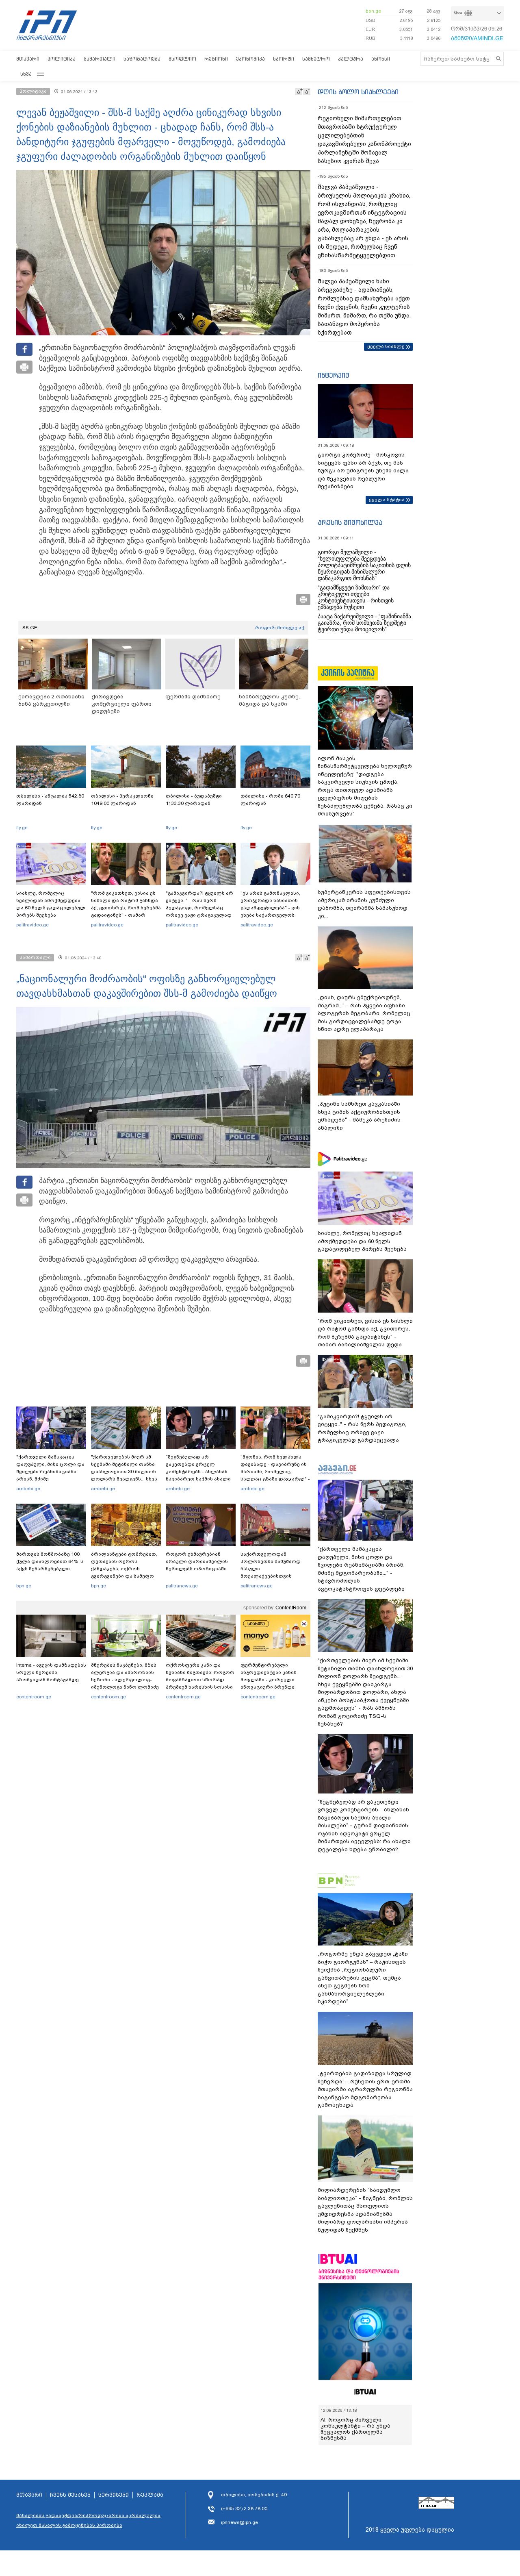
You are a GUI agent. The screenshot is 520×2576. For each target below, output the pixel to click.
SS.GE (30, 628)
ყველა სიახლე (386, 346)
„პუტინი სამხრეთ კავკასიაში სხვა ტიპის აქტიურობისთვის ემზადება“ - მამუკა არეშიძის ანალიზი (359, 1116)
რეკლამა (150, 2495)
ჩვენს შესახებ (70, 2495)
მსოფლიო (182, 59)
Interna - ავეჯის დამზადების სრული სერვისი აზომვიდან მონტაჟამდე (51, 1672)
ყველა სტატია (387, 500)
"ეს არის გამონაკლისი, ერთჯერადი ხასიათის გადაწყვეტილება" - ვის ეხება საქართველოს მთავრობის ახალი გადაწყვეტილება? (270, 911)
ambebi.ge (28, 1489)
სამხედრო (316, 59)
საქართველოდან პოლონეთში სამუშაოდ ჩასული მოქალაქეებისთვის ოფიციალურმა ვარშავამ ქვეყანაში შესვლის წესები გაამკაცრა (274, 1576)
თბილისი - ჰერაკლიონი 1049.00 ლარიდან (122, 800)
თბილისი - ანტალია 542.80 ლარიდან (50, 800)
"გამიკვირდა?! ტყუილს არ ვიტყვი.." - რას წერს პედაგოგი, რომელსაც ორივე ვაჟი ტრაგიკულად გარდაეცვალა (199, 908)
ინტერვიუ (334, 375)
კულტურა (351, 59)
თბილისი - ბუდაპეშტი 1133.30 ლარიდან (194, 800)
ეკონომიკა (250, 59)
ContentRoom (291, 1608)
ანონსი (381, 59)
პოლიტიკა (62, 59)
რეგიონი (216, 59)
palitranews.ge (182, 1586)
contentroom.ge (34, 1697)
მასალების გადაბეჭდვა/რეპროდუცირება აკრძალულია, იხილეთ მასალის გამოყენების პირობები (89, 2520)
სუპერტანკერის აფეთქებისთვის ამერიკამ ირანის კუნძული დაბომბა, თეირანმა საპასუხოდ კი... (364, 904)
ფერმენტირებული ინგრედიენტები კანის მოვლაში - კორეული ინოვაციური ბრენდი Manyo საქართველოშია (271, 1680)
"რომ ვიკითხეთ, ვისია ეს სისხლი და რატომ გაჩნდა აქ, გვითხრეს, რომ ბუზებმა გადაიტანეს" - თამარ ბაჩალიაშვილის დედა (126, 908)
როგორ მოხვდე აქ (280, 628)
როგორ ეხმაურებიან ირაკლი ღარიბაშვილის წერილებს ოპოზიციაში (197, 1561)
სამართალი (100, 59)
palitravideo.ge (32, 925)
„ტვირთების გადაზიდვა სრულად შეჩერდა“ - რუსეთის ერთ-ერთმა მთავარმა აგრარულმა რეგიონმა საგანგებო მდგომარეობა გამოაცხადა (365, 2089)
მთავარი (28, 59)
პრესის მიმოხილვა (350, 522)
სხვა (26, 74)
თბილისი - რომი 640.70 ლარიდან (270, 800)
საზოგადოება (142, 59)
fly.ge (22, 828)
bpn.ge (373, 11)
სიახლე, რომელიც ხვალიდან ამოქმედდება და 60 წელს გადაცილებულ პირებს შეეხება (51, 904)
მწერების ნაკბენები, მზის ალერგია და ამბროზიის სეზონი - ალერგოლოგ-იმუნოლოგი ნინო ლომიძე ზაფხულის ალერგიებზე (125, 1680)
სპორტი (284, 59)
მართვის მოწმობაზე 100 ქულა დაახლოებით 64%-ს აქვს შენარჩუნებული (50, 1561)
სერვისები (114, 2495)
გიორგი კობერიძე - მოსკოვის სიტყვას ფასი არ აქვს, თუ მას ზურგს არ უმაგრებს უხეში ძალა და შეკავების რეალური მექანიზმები (363, 471)
